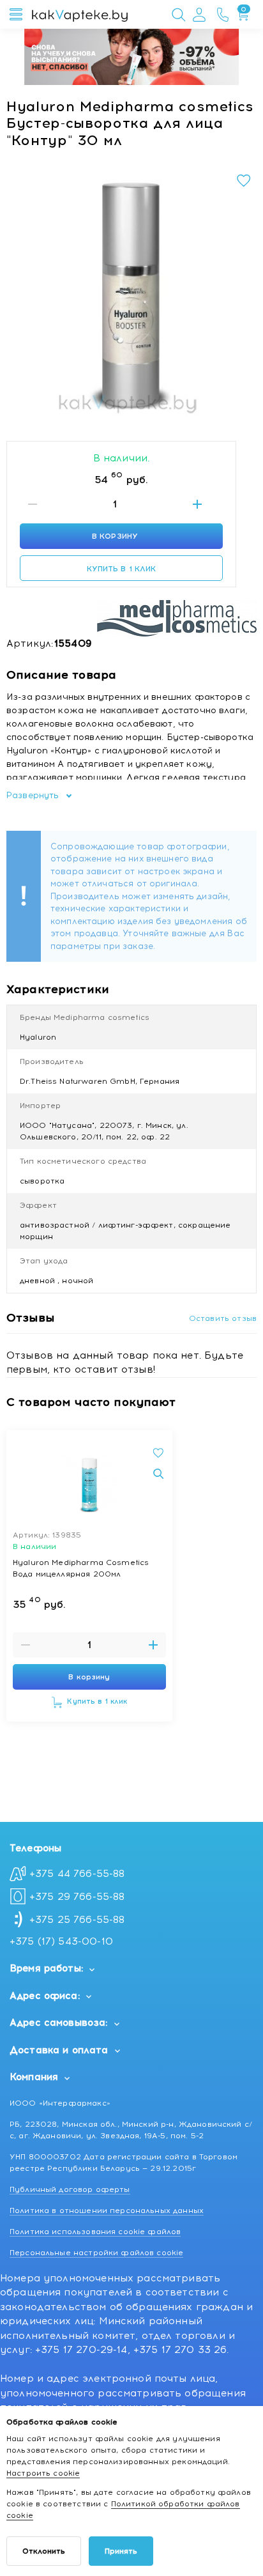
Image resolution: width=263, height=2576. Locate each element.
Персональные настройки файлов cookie (96, 2253)
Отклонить (44, 2551)
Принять (121, 2551)
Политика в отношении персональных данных (107, 2210)
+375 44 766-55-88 (77, 1874)
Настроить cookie (43, 2473)
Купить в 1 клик (122, 569)
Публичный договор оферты (70, 2189)
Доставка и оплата (59, 2050)
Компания (34, 2077)
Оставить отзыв (223, 1318)
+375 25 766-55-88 (77, 1920)
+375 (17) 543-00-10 (61, 1941)
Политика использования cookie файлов (95, 2232)
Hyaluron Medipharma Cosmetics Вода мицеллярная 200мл (81, 1568)
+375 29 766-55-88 (77, 1897)
